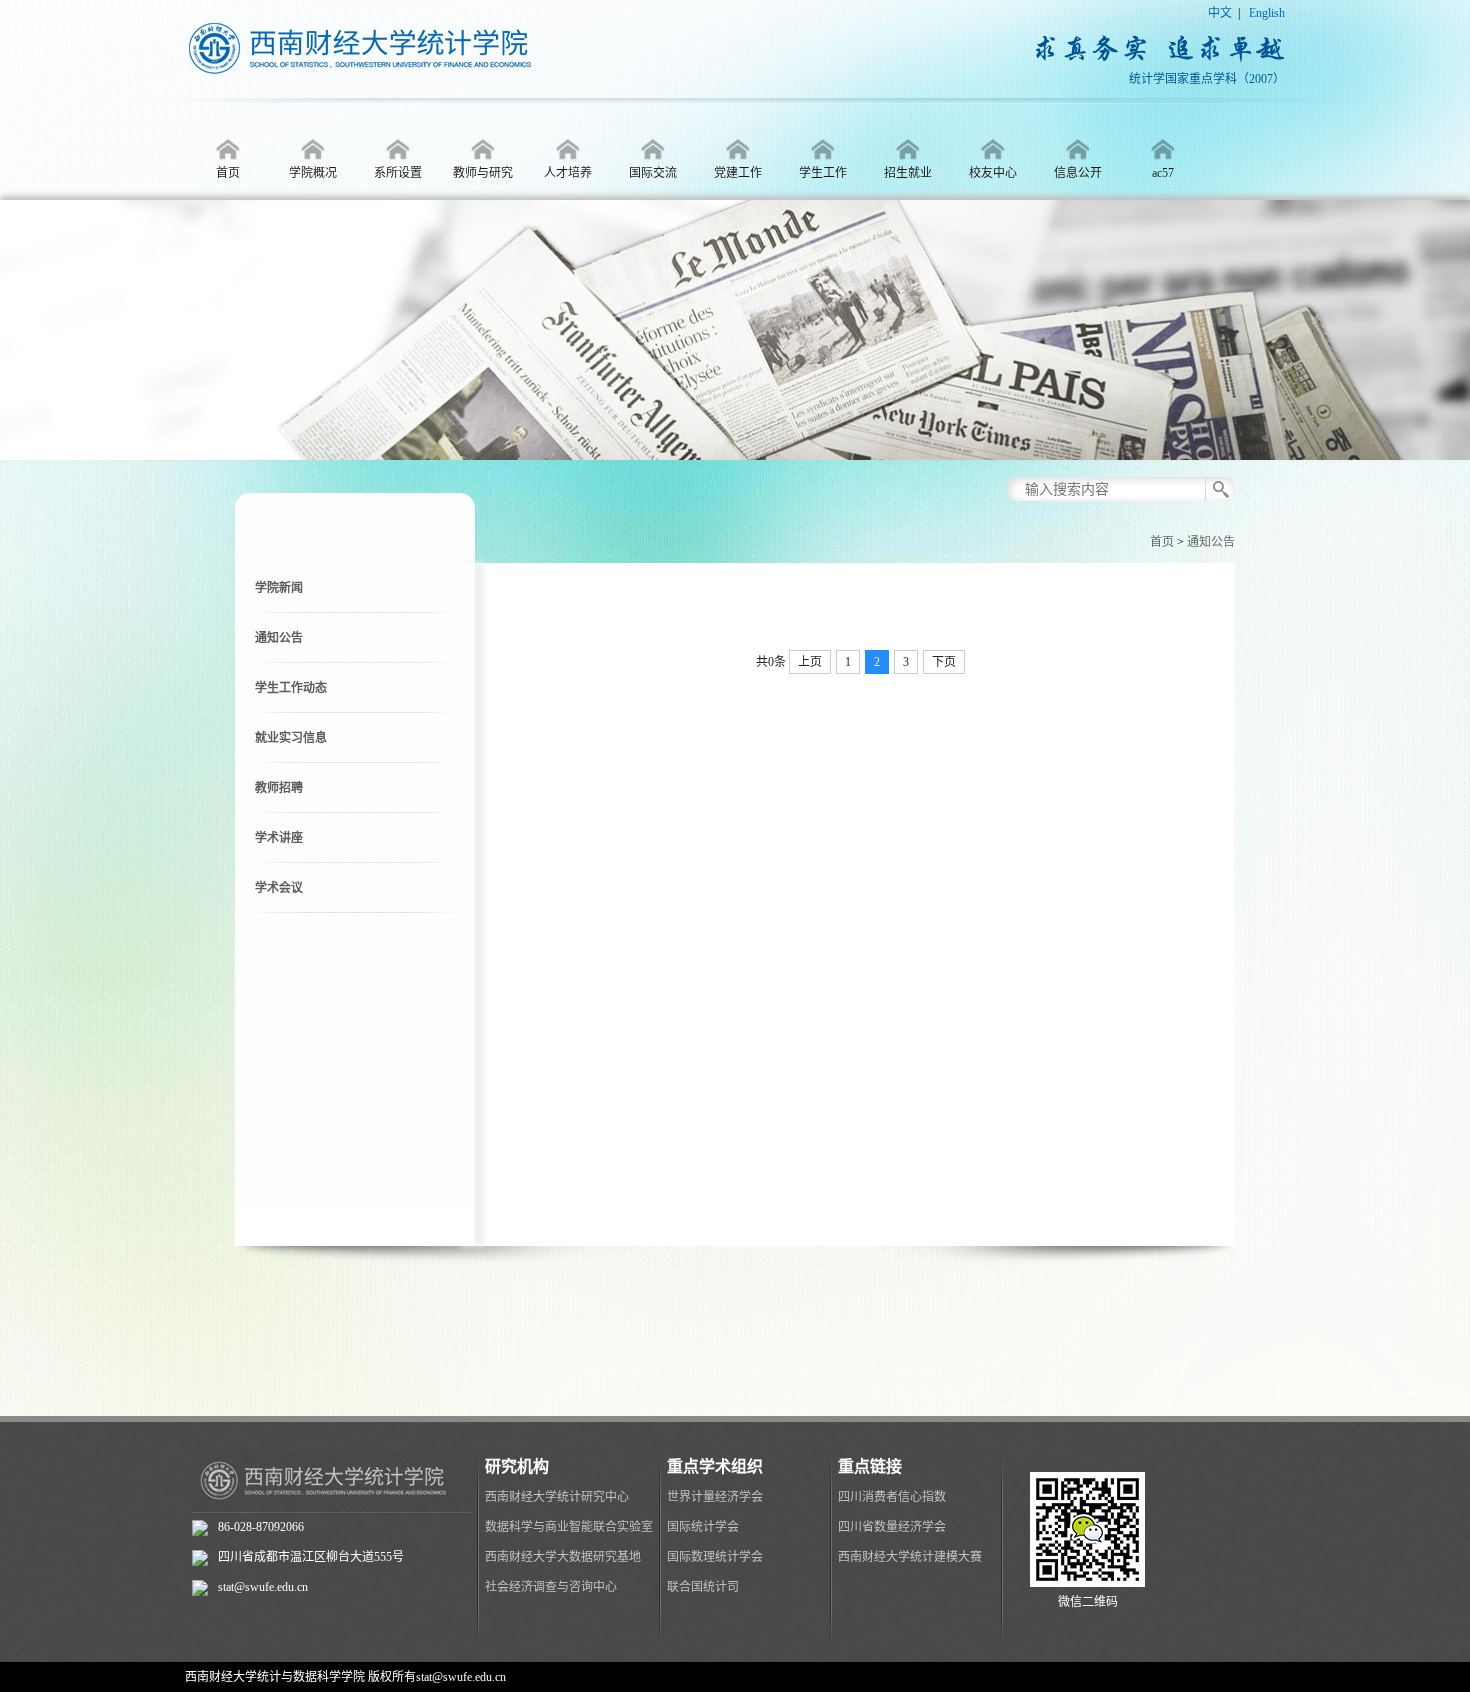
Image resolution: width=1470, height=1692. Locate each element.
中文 (1220, 13)
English (1267, 13)
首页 (1162, 542)
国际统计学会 (703, 1527)
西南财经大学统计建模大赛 (910, 1557)
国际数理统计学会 (715, 1557)
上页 (810, 662)
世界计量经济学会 (715, 1497)
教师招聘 (279, 788)
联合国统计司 (703, 1587)
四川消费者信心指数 (892, 1497)
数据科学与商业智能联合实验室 (569, 1527)
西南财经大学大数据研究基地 (563, 1557)
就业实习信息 (291, 738)
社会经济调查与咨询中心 (551, 1587)
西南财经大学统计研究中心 (557, 1497)
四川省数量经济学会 (892, 1527)
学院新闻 (279, 588)
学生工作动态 (291, 688)
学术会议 (279, 888)
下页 (944, 662)
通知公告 (1211, 542)
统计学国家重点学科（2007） (1207, 79)
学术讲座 (279, 838)
